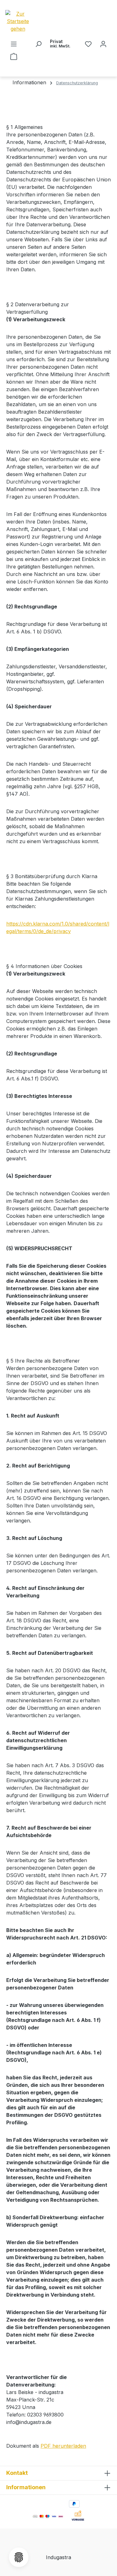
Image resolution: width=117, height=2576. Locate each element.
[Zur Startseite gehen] (29, 21)
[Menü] (14, 44)
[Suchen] (38, 44)
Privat (60, 44)
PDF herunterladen (63, 2446)
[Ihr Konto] (103, 44)
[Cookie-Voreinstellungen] (19, 2557)
